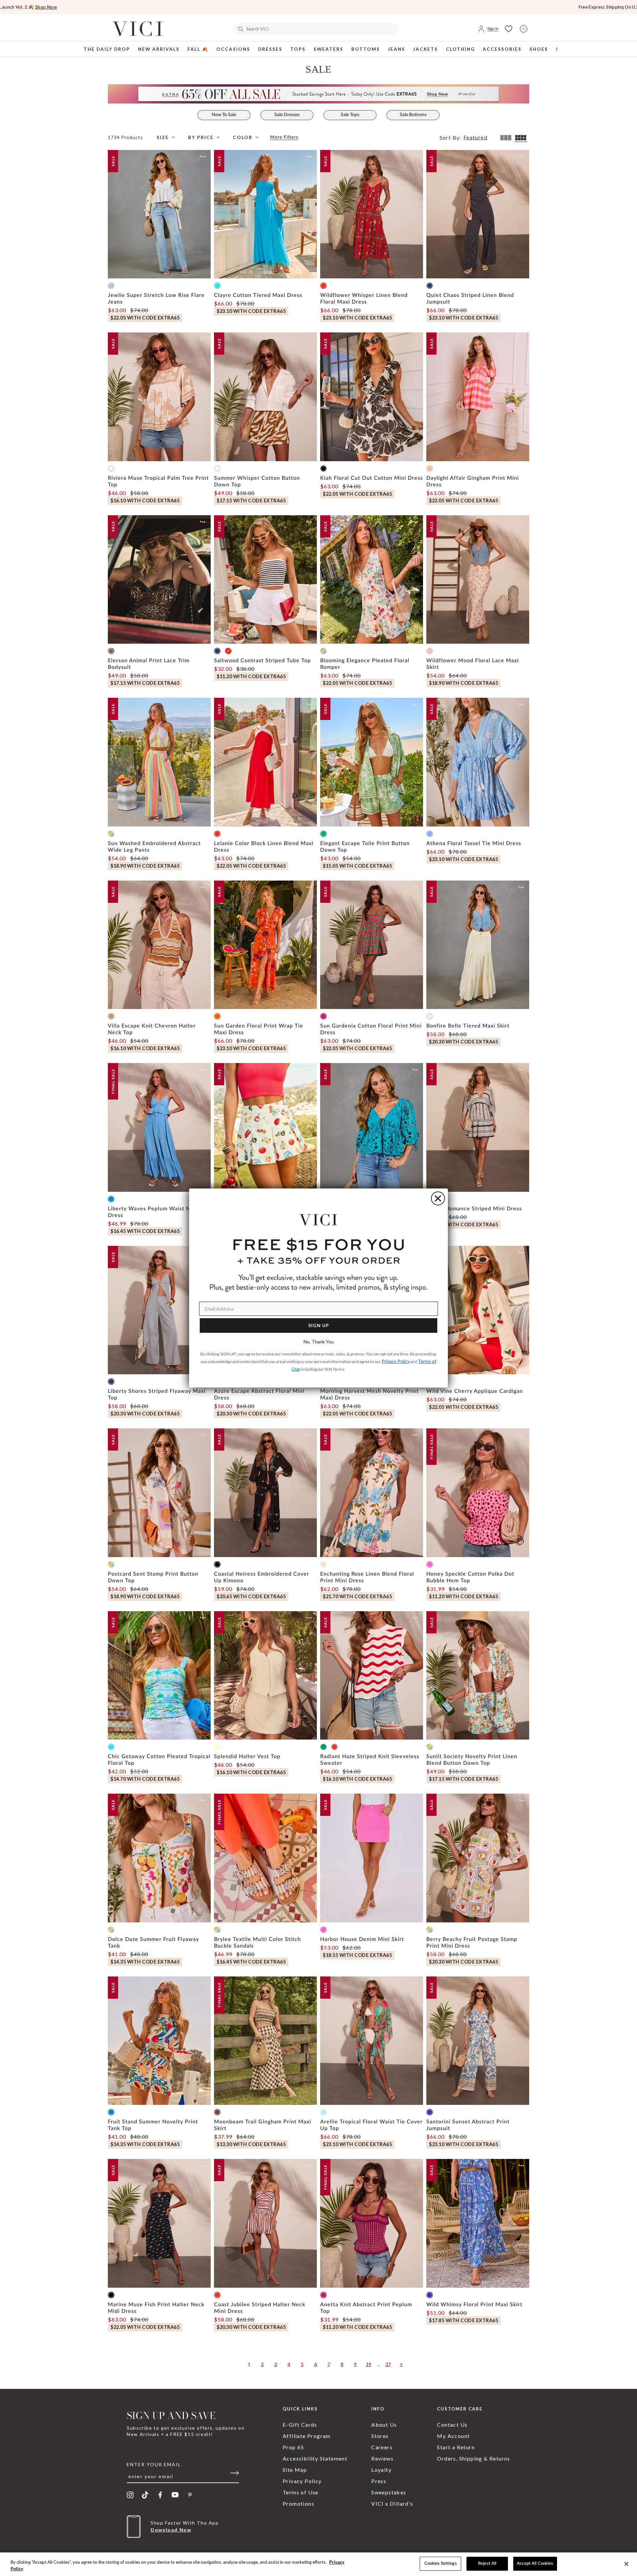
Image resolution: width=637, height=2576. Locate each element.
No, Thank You (319, 1342)
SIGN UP (319, 1325)
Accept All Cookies (535, 2564)
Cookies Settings (441, 2564)
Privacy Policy (396, 1361)
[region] (318, 2564)
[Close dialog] (438, 1198)
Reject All (487, 2564)
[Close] (626, 2564)
